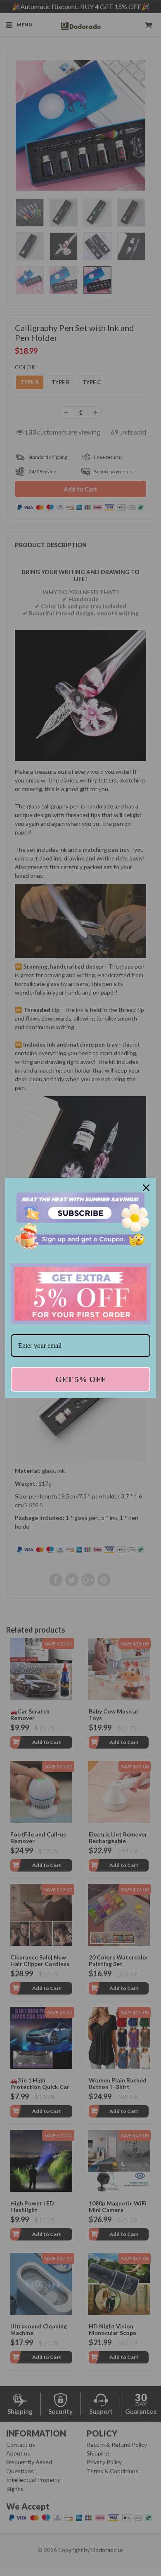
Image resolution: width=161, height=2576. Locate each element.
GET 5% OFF (80, 1379)
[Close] (146, 1188)
